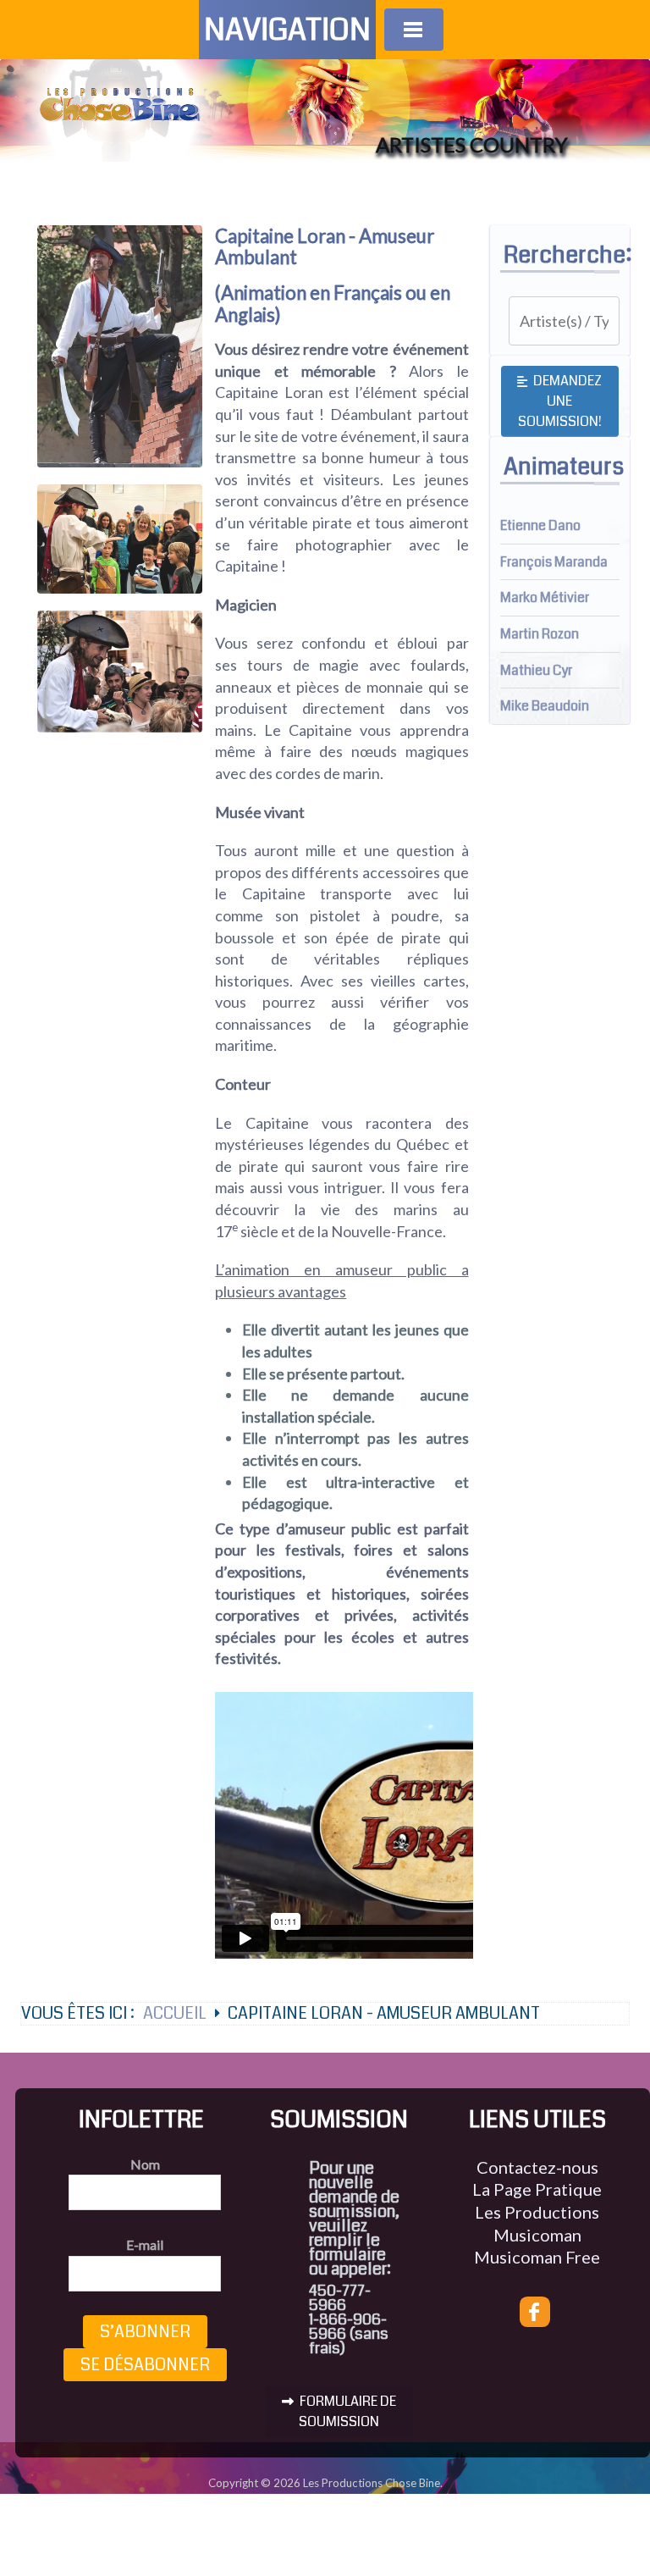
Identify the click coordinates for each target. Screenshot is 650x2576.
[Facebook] (535, 2312)
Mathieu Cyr (536, 670)
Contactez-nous (537, 2167)
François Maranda (554, 562)
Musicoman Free (537, 2257)
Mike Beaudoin (545, 706)
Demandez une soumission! (560, 401)
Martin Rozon (540, 634)
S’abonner (145, 2332)
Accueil (175, 2013)
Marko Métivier (545, 597)
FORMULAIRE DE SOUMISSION (347, 2411)
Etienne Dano (540, 525)
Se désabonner (145, 2365)
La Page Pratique (537, 2189)
